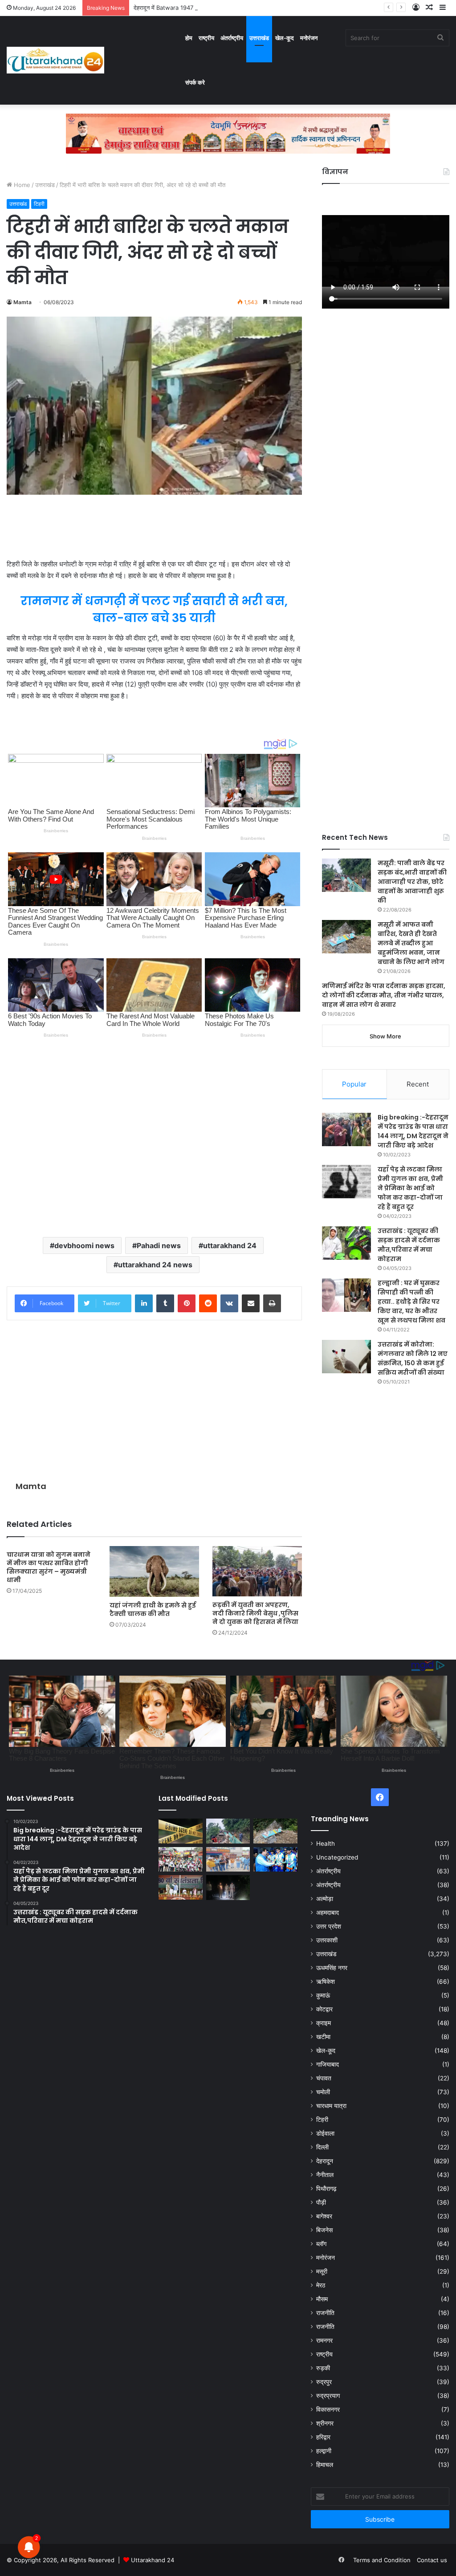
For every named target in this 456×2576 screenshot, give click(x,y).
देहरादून (325, 2161)
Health (326, 1843)
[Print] (272, 1303)
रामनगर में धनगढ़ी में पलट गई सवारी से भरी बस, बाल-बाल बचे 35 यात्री (154, 609)
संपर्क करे (195, 82)
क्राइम (324, 2023)
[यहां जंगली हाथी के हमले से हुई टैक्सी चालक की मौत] (154, 1571)
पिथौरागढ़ (326, 2189)
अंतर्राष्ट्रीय (232, 38)
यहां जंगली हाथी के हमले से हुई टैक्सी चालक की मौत (153, 1609)
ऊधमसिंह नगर (332, 1968)
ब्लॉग (321, 2244)
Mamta (22, 302)
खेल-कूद (285, 38)
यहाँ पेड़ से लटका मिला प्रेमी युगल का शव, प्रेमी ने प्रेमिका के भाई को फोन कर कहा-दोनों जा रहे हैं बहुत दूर (410, 1188)
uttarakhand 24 (230, 1245)
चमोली (323, 2092)
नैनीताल (325, 2175)
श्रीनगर (325, 2423)
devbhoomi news (84, 1245)
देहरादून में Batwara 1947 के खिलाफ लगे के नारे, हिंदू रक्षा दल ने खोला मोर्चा (216, 8)
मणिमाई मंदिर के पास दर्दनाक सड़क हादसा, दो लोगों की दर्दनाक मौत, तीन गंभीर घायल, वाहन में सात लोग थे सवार (384, 995)
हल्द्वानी (324, 2451)
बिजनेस (324, 2230)
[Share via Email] (251, 1303)
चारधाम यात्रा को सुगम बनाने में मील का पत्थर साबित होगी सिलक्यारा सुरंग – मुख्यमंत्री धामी (49, 1567)
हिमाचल (325, 2465)
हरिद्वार (323, 2437)
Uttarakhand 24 (153, 2560)
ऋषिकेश (326, 1982)
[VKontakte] (229, 1303)
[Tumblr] (165, 1303)
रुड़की (323, 2368)
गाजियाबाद (328, 2064)
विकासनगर (328, 2409)
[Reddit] (208, 1303)
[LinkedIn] (144, 1303)
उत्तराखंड (259, 38)
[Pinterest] (187, 1303)
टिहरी (39, 204)
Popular (354, 1084)
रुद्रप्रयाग (328, 2396)
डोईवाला (325, 2133)
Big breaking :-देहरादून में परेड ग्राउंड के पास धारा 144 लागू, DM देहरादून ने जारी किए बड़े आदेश (413, 1131)
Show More (385, 1036)
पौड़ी (321, 2202)
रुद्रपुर (324, 2382)
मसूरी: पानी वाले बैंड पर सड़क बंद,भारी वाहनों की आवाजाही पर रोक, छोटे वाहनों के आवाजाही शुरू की (412, 882)
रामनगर (324, 2340)
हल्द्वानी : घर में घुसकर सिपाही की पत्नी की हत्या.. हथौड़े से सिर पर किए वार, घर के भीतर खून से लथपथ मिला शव (411, 1302)
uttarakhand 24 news (155, 1265)
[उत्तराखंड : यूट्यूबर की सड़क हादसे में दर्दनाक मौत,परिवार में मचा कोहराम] (346, 1243)
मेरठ (321, 2285)
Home (21, 185)
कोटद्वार (324, 2009)
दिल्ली (322, 2147)
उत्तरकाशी (327, 1940)
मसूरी (322, 2271)
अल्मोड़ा (325, 1899)
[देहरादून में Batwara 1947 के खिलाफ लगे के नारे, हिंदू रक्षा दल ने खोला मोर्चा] (228, 1860)
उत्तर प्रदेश (329, 1926)
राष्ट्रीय (206, 38)
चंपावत (324, 2078)
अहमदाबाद (328, 1913)
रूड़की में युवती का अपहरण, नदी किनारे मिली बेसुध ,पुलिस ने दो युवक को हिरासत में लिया (255, 1613)
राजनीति (325, 2313)
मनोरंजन (309, 38)
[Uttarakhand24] (55, 60)
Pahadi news (159, 1245)
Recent (418, 1084)
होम (189, 38)
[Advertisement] (154, 527)
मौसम (322, 2299)
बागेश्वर (324, 2216)
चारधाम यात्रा (331, 2106)
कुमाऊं (323, 1995)
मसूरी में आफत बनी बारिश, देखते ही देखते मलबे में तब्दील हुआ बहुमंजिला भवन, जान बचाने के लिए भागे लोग (411, 943)
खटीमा (323, 2037)
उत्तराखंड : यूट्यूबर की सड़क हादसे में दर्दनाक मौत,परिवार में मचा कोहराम (409, 1245)
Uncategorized (337, 1857)
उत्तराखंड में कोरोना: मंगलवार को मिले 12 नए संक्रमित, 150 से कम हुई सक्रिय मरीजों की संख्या (413, 1358)
